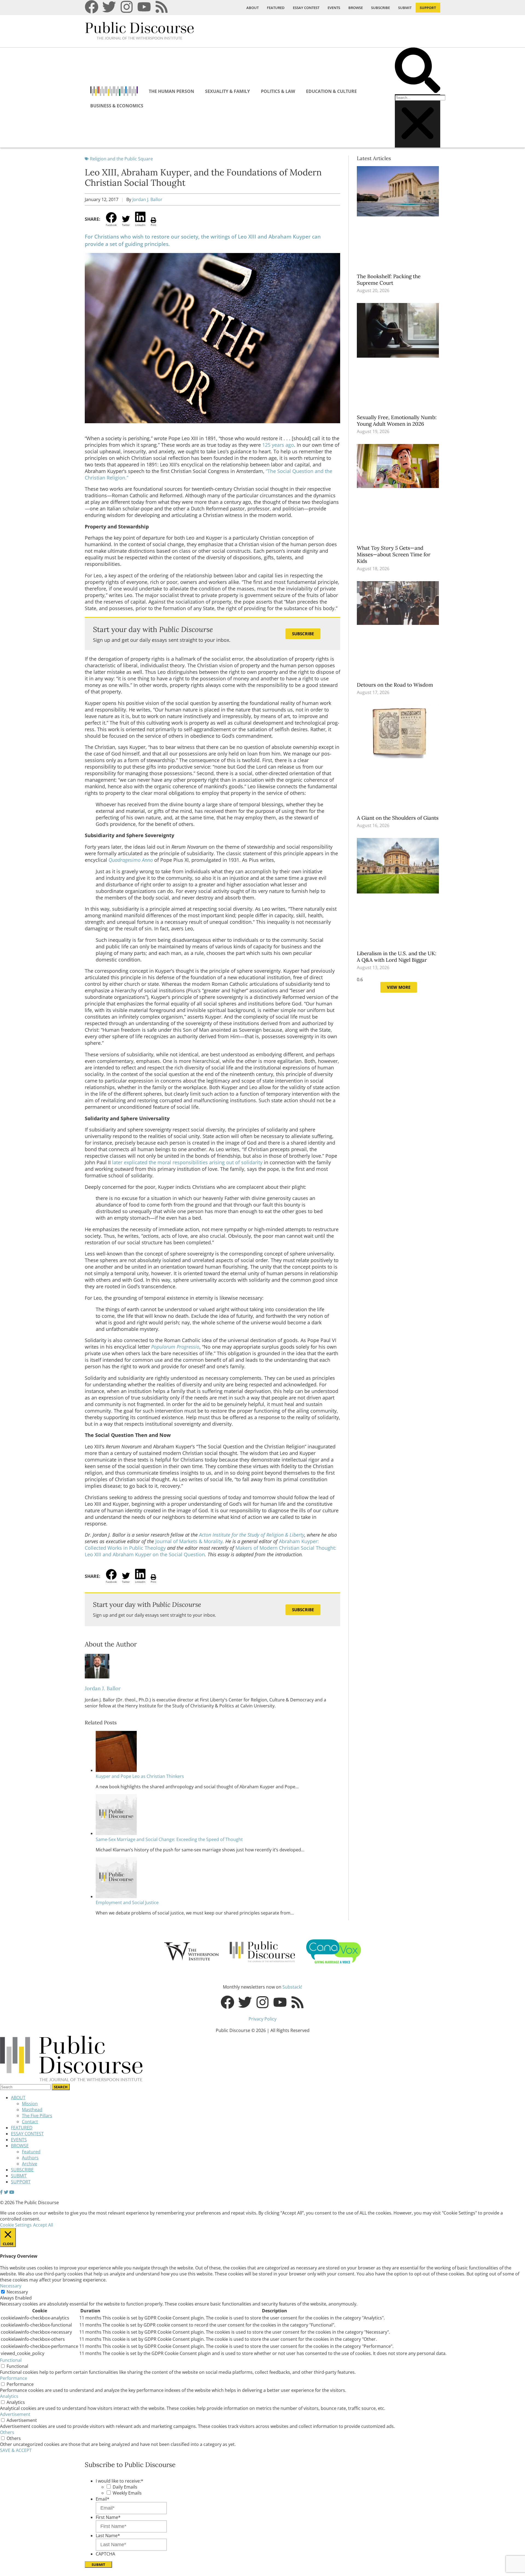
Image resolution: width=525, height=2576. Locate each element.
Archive (30, 2164)
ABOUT (253, 8)
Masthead (32, 2110)
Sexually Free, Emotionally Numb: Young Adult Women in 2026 (397, 420)
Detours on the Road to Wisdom (396, 685)
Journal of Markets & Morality (189, 1541)
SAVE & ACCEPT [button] (16, 2450)
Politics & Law (278, 91)
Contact (30, 2122)
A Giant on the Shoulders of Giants (398, 818)
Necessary (17, 2292)
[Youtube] (144, 7)
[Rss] (162, 7)
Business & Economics (117, 106)
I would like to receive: (119, 2481)
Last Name (108, 2536)
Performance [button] (14, 2378)
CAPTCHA (105, 2554)
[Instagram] (127, 7)
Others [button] (7, 2432)
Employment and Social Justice (127, 1902)
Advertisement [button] (15, 2414)
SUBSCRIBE (380, 8)
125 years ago (278, 445)
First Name (108, 2517)
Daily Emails (125, 2487)
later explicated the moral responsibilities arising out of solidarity (187, 1162)
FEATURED (276, 8)
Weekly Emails (127, 2493)
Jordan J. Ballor (147, 199)
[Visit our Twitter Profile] (6, 2192)
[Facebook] (92, 7)
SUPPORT (428, 8)
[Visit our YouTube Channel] (12, 2192)
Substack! (292, 1987)
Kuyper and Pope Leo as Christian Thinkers (140, 1776)
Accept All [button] (43, 2225)
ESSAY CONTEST (306, 8)
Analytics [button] (9, 2396)
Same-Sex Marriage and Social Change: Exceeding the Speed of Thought (169, 1839)
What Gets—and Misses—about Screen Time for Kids (394, 554)
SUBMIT (405, 8)
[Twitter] (109, 7)
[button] (418, 71)
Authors (30, 2158)
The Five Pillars (37, 2116)
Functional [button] (11, 2360)
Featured (31, 2152)
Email (103, 2499)
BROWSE (356, 8)
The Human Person (171, 91)
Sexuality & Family (227, 91)
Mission (30, 2104)
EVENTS (334, 8)
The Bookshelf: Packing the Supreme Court (389, 280)
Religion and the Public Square (121, 159)
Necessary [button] (11, 2286)
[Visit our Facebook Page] (1, 2192)
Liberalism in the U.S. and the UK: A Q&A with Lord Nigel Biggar (397, 957)
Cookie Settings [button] (16, 2225)
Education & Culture (331, 91)
